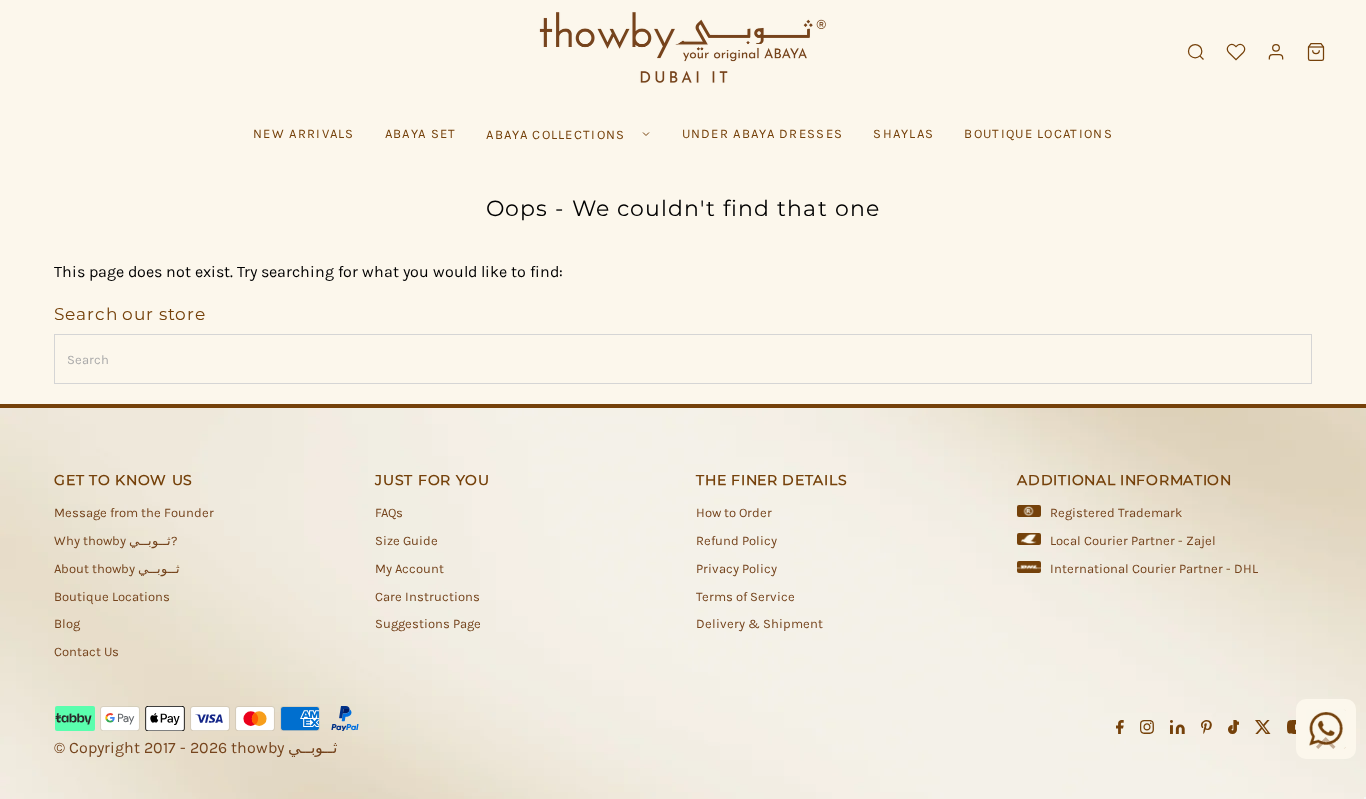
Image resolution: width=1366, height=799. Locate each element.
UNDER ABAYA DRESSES (763, 133)
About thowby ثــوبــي (117, 568)
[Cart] (1316, 52)
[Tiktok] (1233, 730)
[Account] (1276, 52)
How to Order (734, 512)
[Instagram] (1147, 730)
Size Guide (406, 540)
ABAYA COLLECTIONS (555, 134)
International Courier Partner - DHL (1154, 568)
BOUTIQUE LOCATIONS (1038, 133)
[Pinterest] (1206, 730)
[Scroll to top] (1326, 744)
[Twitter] (1263, 730)
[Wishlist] (1236, 52)
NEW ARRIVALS (304, 133)
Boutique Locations (112, 596)
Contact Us (86, 651)
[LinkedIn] (1177, 730)
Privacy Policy (736, 568)
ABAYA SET (421, 133)
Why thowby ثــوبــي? (115, 540)
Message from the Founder (134, 512)
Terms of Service (745, 596)
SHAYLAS (903, 133)
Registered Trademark (1116, 512)
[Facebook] (1120, 730)
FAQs (389, 512)
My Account (409, 568)
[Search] (1196, 52)
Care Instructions (427, 596)
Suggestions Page (428, 623)
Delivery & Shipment (759, 623)
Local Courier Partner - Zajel (1133, 540)
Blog (67, 623)
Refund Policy (736, 540)
